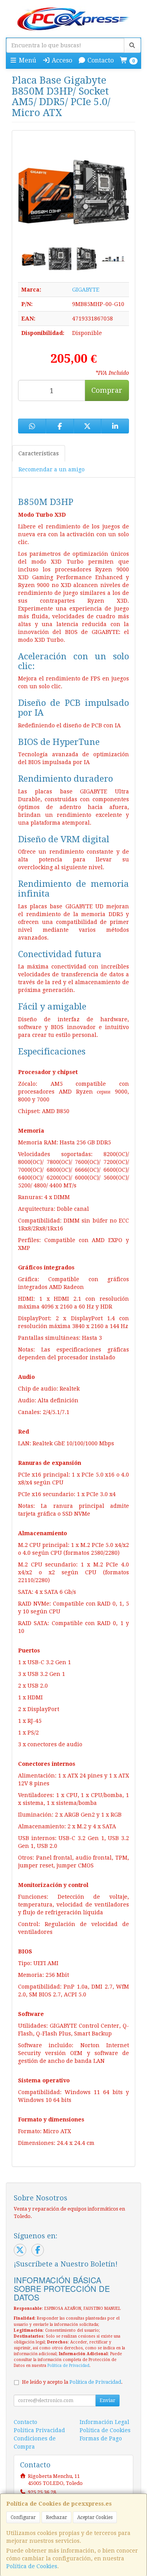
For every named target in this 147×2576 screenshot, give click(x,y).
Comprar (107, 390)
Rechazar (56, 2517)
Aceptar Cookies (95, 2517)
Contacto (100, 60)
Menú (27, 60)
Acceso (61, 60)
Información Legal (104, 2422)
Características (39, 453)
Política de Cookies (32, 2566)
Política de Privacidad (68, 2366)
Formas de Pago (101, 2438)
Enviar (107, 2401)
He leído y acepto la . (72, 2382)
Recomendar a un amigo (52, 469)
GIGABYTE (86, 290)
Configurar (23, 2517)
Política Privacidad (39, 2430)
